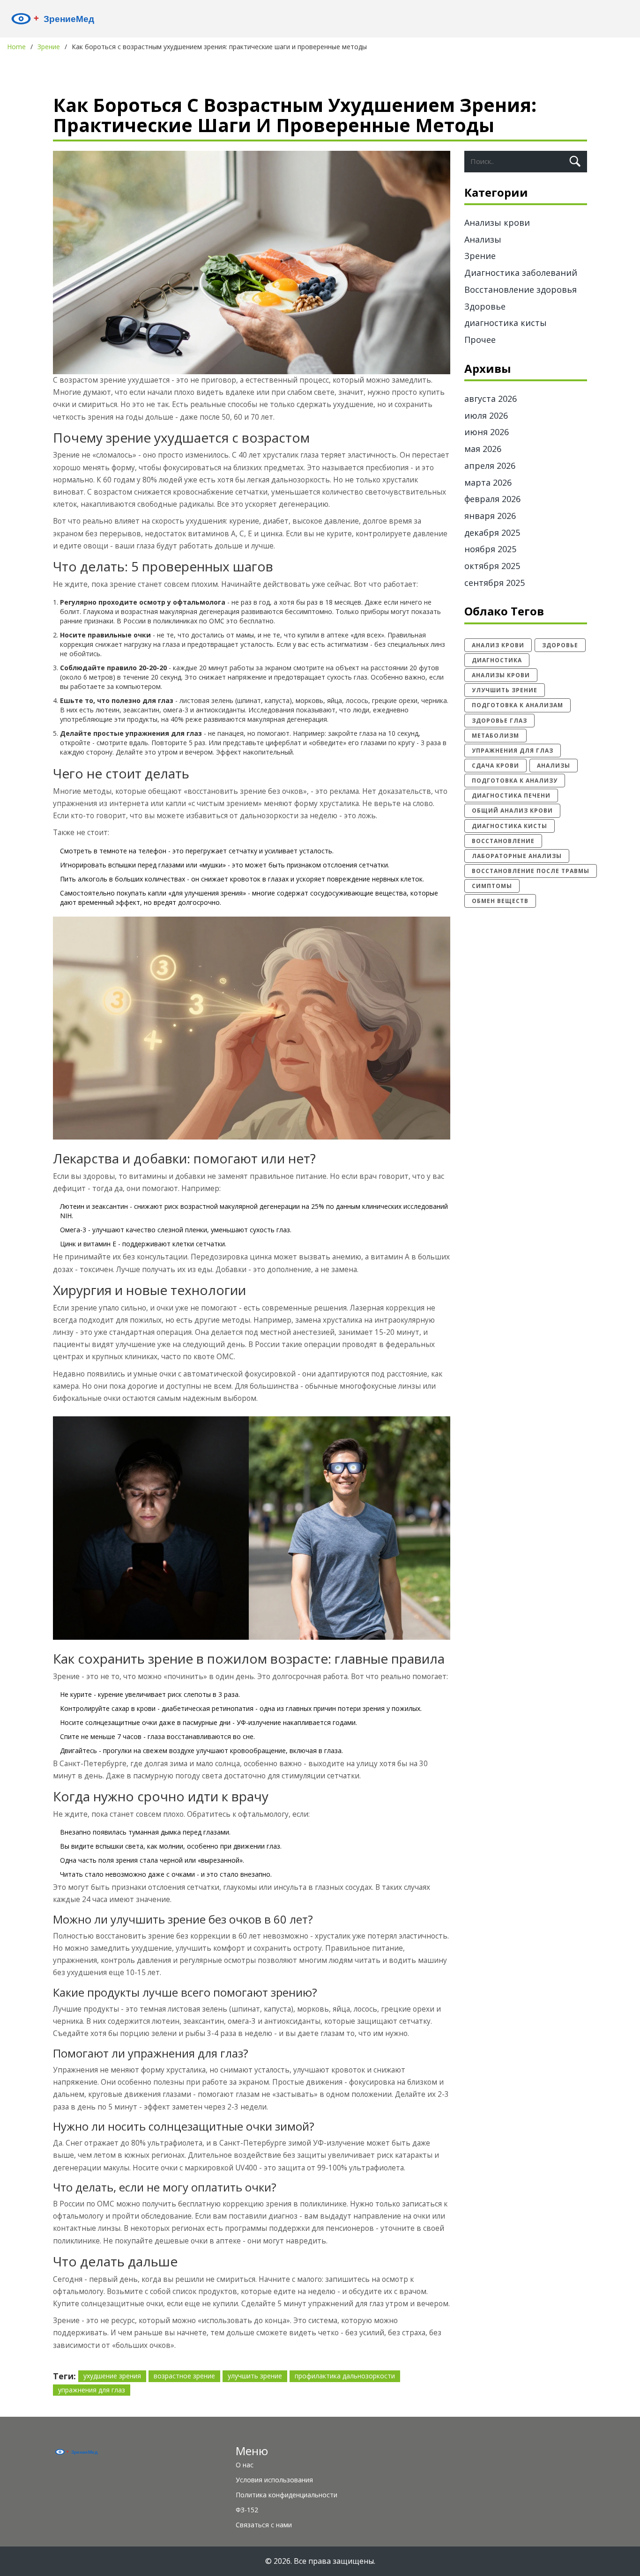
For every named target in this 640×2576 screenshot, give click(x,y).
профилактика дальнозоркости (345, 2376)
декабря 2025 (492, 533)
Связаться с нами (264, 2525)
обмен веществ (500, 901)
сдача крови (495, 766)
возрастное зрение (184, 2376)
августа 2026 (491, 399)
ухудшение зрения (112, 2376)
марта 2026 (488, 482)
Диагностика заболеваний (521, 273)
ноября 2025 (490, 549)
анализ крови (498, 645)
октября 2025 (492, 566)
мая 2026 (483, 449)
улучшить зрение (255, 2376)
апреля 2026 (490, 466)
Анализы (483, 239)
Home (16, 47)
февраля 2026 (492, 499)
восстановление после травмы (531, 871)
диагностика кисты (506, 323)
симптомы (492, 886)
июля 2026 (486, 415)
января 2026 (490, 516)
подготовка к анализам (517, 705)
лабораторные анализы (517, 856)
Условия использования (274, 2480)
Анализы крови (497, 222)
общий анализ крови (512, 811)
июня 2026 (487, 432)
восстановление (503, 841)
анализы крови (501, 675)
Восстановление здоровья (521, 289)
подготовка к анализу (515, 781)
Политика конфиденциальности (287, 2495)
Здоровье (485, 306)
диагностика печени (511, 796)
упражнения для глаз (92, 2390)
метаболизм (495, 736)
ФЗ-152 (247, 2510)
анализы (554, 766)
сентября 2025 (495, 583)
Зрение (49, 47)
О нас (245, 2465)
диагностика (497, 660)
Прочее (480, 340)
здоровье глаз (499, 721)
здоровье (560, 645)
